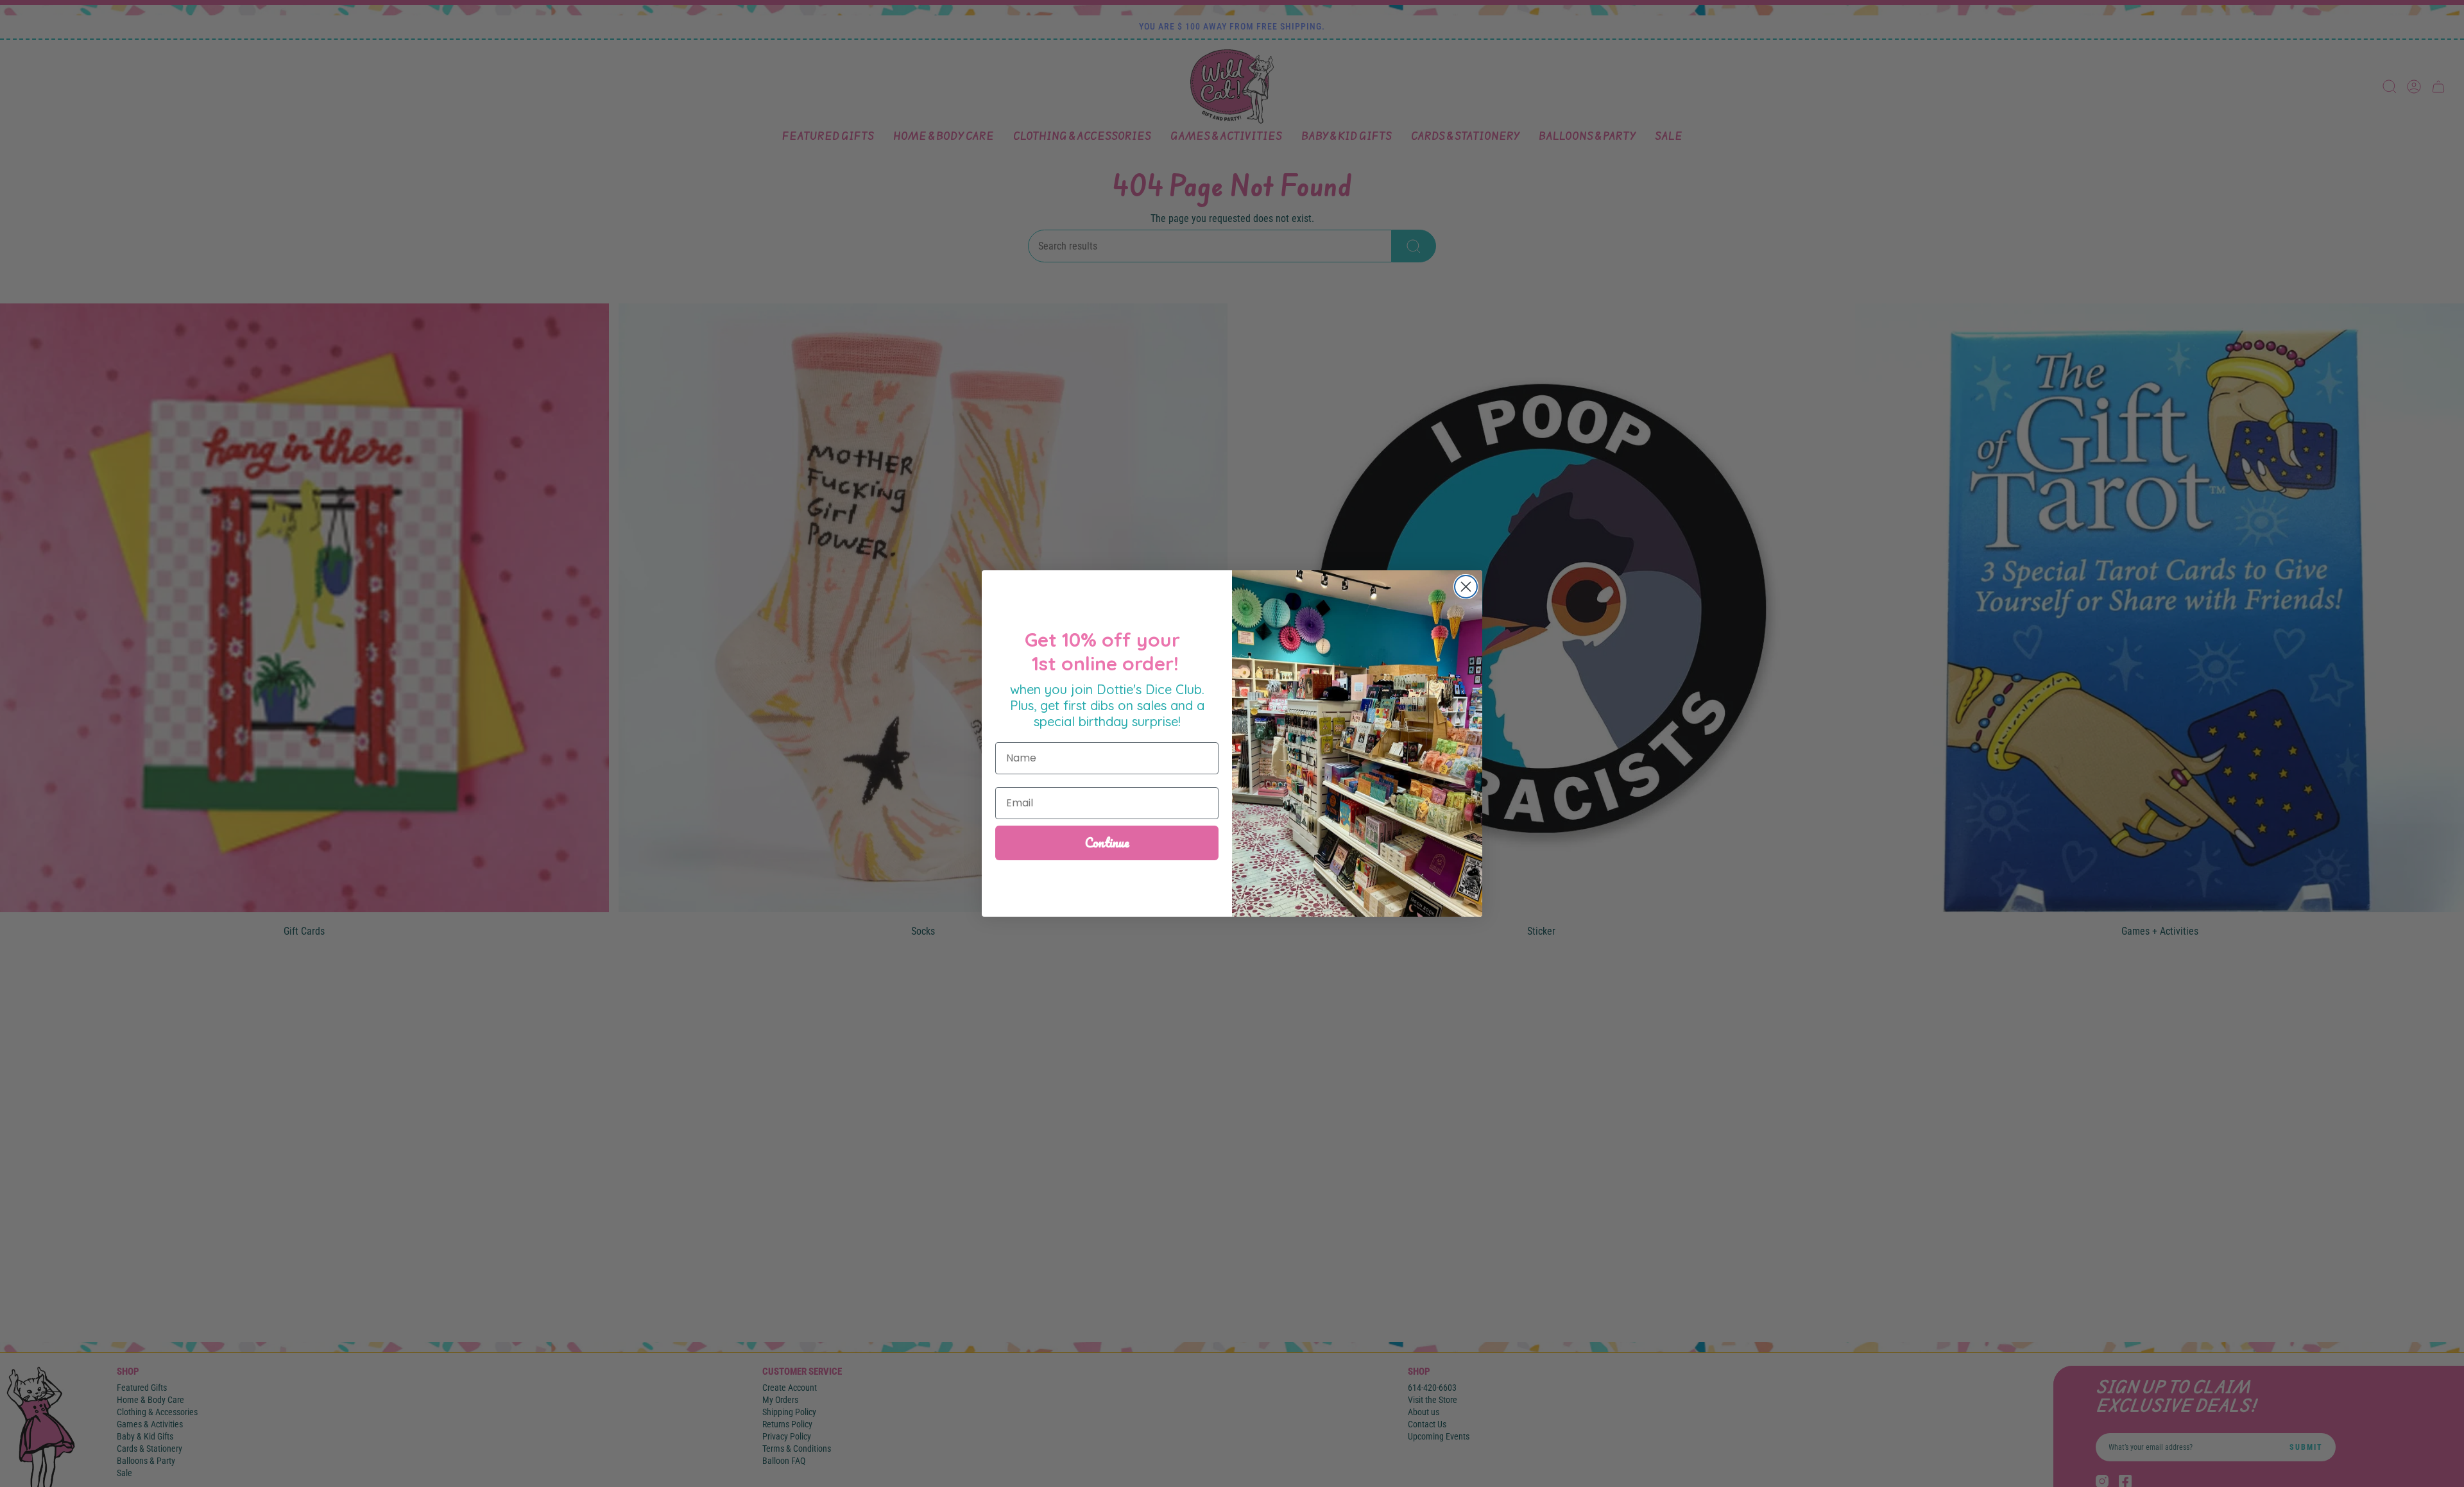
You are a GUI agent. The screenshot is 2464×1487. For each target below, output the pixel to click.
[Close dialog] (1466, 587)
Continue (1107, 843)
